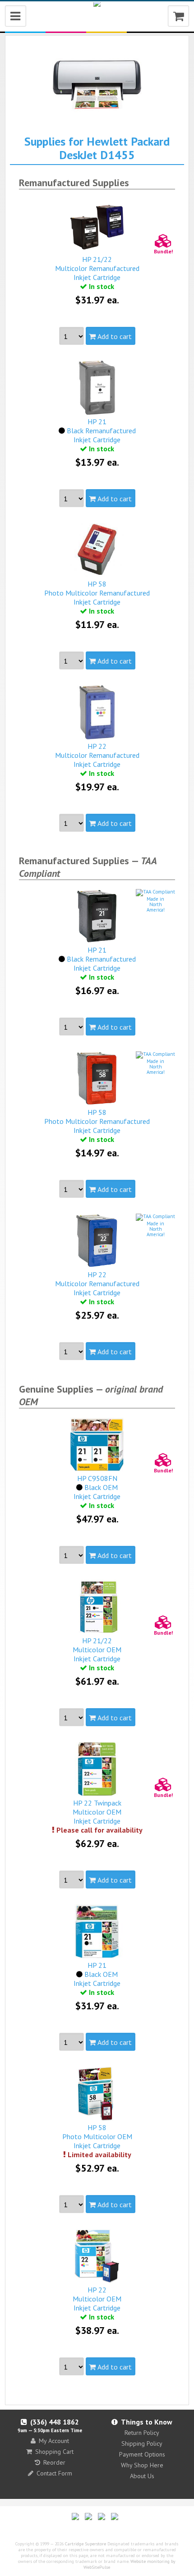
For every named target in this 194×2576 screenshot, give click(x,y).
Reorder (54, 2462)
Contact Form (54, 2473)
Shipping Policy (142, 2443)
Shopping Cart (54, 2452)
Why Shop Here (142, 2465)
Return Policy (142, 2433)
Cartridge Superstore (85, 2544)
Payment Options (142, 2454)
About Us (142, 2476)
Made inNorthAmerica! (156, 904)
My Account (54, 2441)
